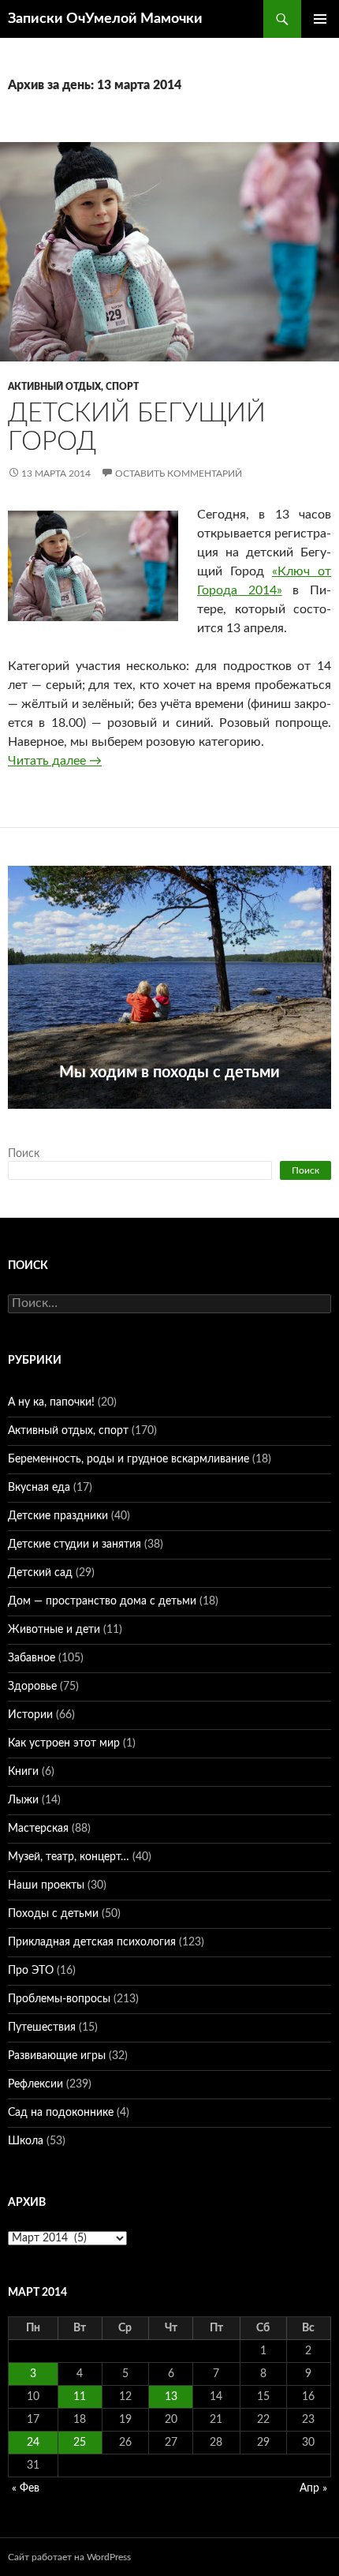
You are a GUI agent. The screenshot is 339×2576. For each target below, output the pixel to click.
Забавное (32, 1658)
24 (33, 2443)
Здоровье (32, 1687)
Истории (30, 1715)
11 (80, 2397)
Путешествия (42, 2027)
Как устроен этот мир (64, 1743)
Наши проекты (46, 1885)
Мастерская (38, 1829)
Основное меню (320, 19)
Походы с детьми (53, 1914)
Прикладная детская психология (92, 1942)
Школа (26, 2141)
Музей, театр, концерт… (69, 1857)
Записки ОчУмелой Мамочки (105, 19)
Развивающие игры (57, 2056)
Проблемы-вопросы (59, 1999)
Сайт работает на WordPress (69, 2557)
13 (171, 2397)
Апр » (313, 2488)
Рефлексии (35, 2084)
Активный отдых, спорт (73, 387)
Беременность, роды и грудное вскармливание (129, 1459)
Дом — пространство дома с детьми (102, 1601)
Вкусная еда (39, 1488)
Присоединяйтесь (169, 1118)
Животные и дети (54, 1630)
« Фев (26, 2488)
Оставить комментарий (179, 474)
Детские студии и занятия (75, 1544)
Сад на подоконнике (61, 2113)
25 (80, 2443)
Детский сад (40, 1573)
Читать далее (55, 761)
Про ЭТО (31, 1971)
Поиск (24, 1154)
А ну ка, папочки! (51, 1402)
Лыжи (23, 1800)
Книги (23, 1772)
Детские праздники (58, 1516)
